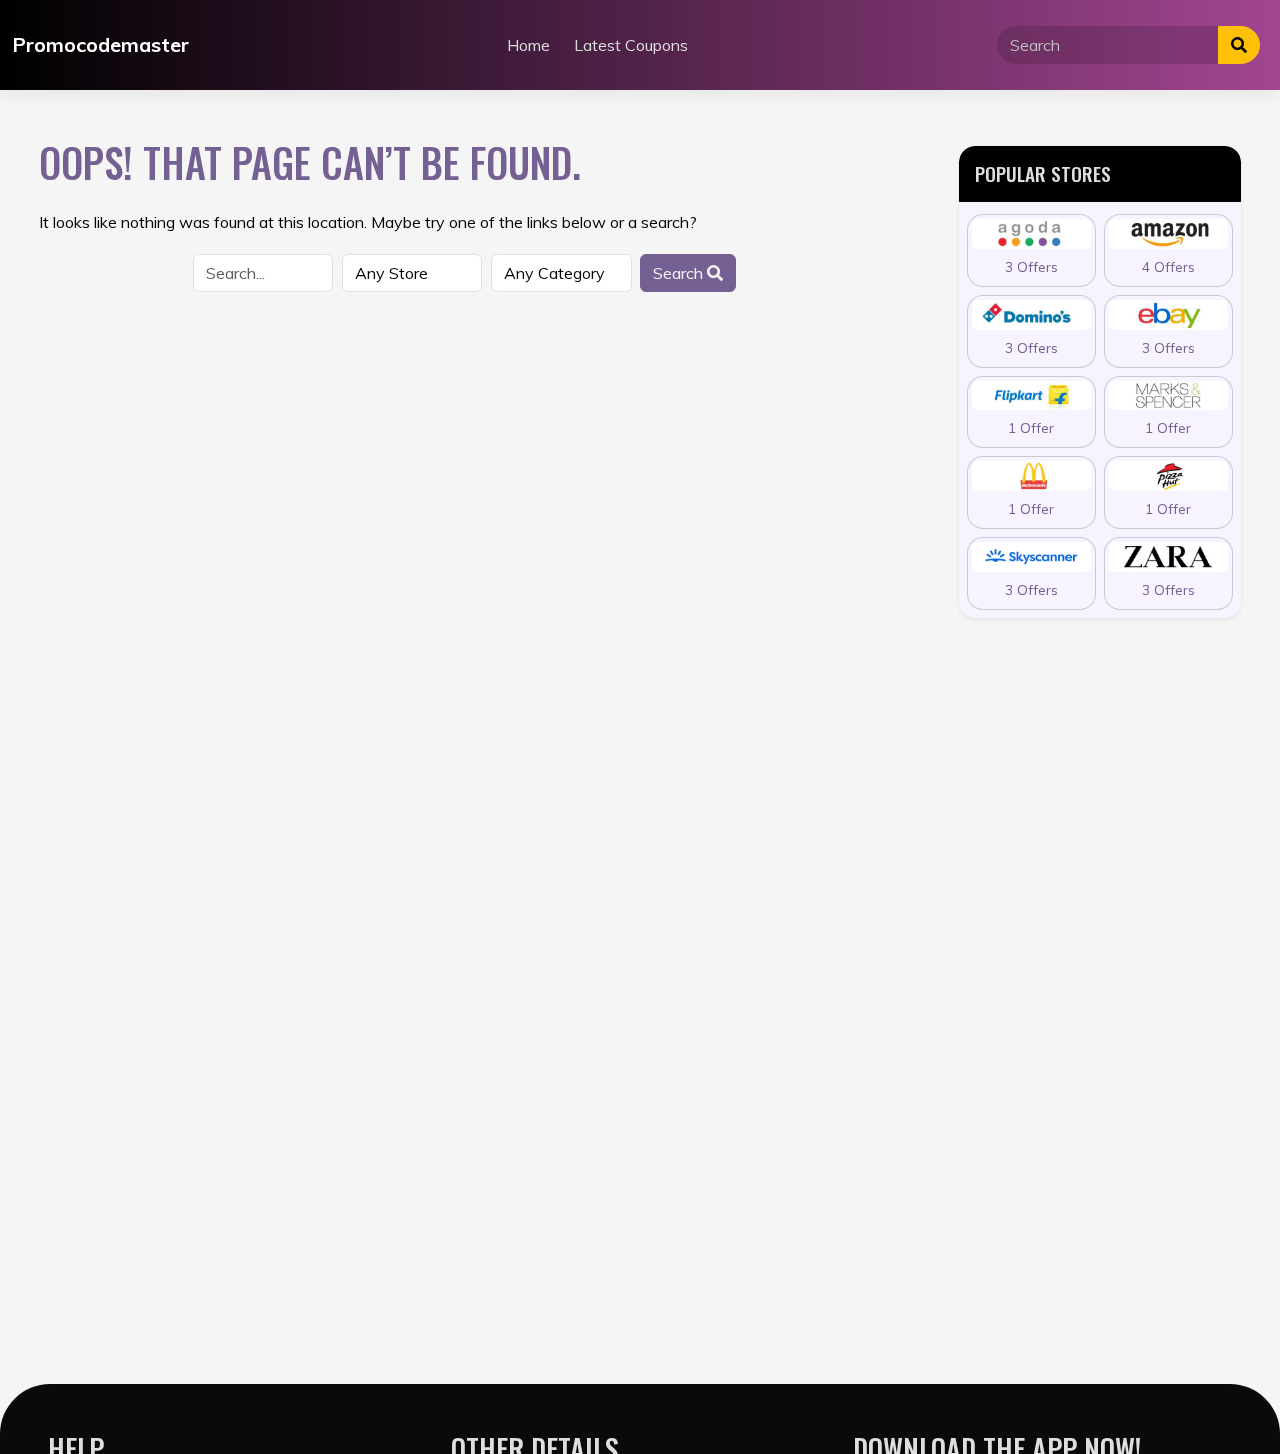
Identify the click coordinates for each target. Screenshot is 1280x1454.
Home (528, 45)
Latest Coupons (631, 45)
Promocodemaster (100, 44)
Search (680, 273)
